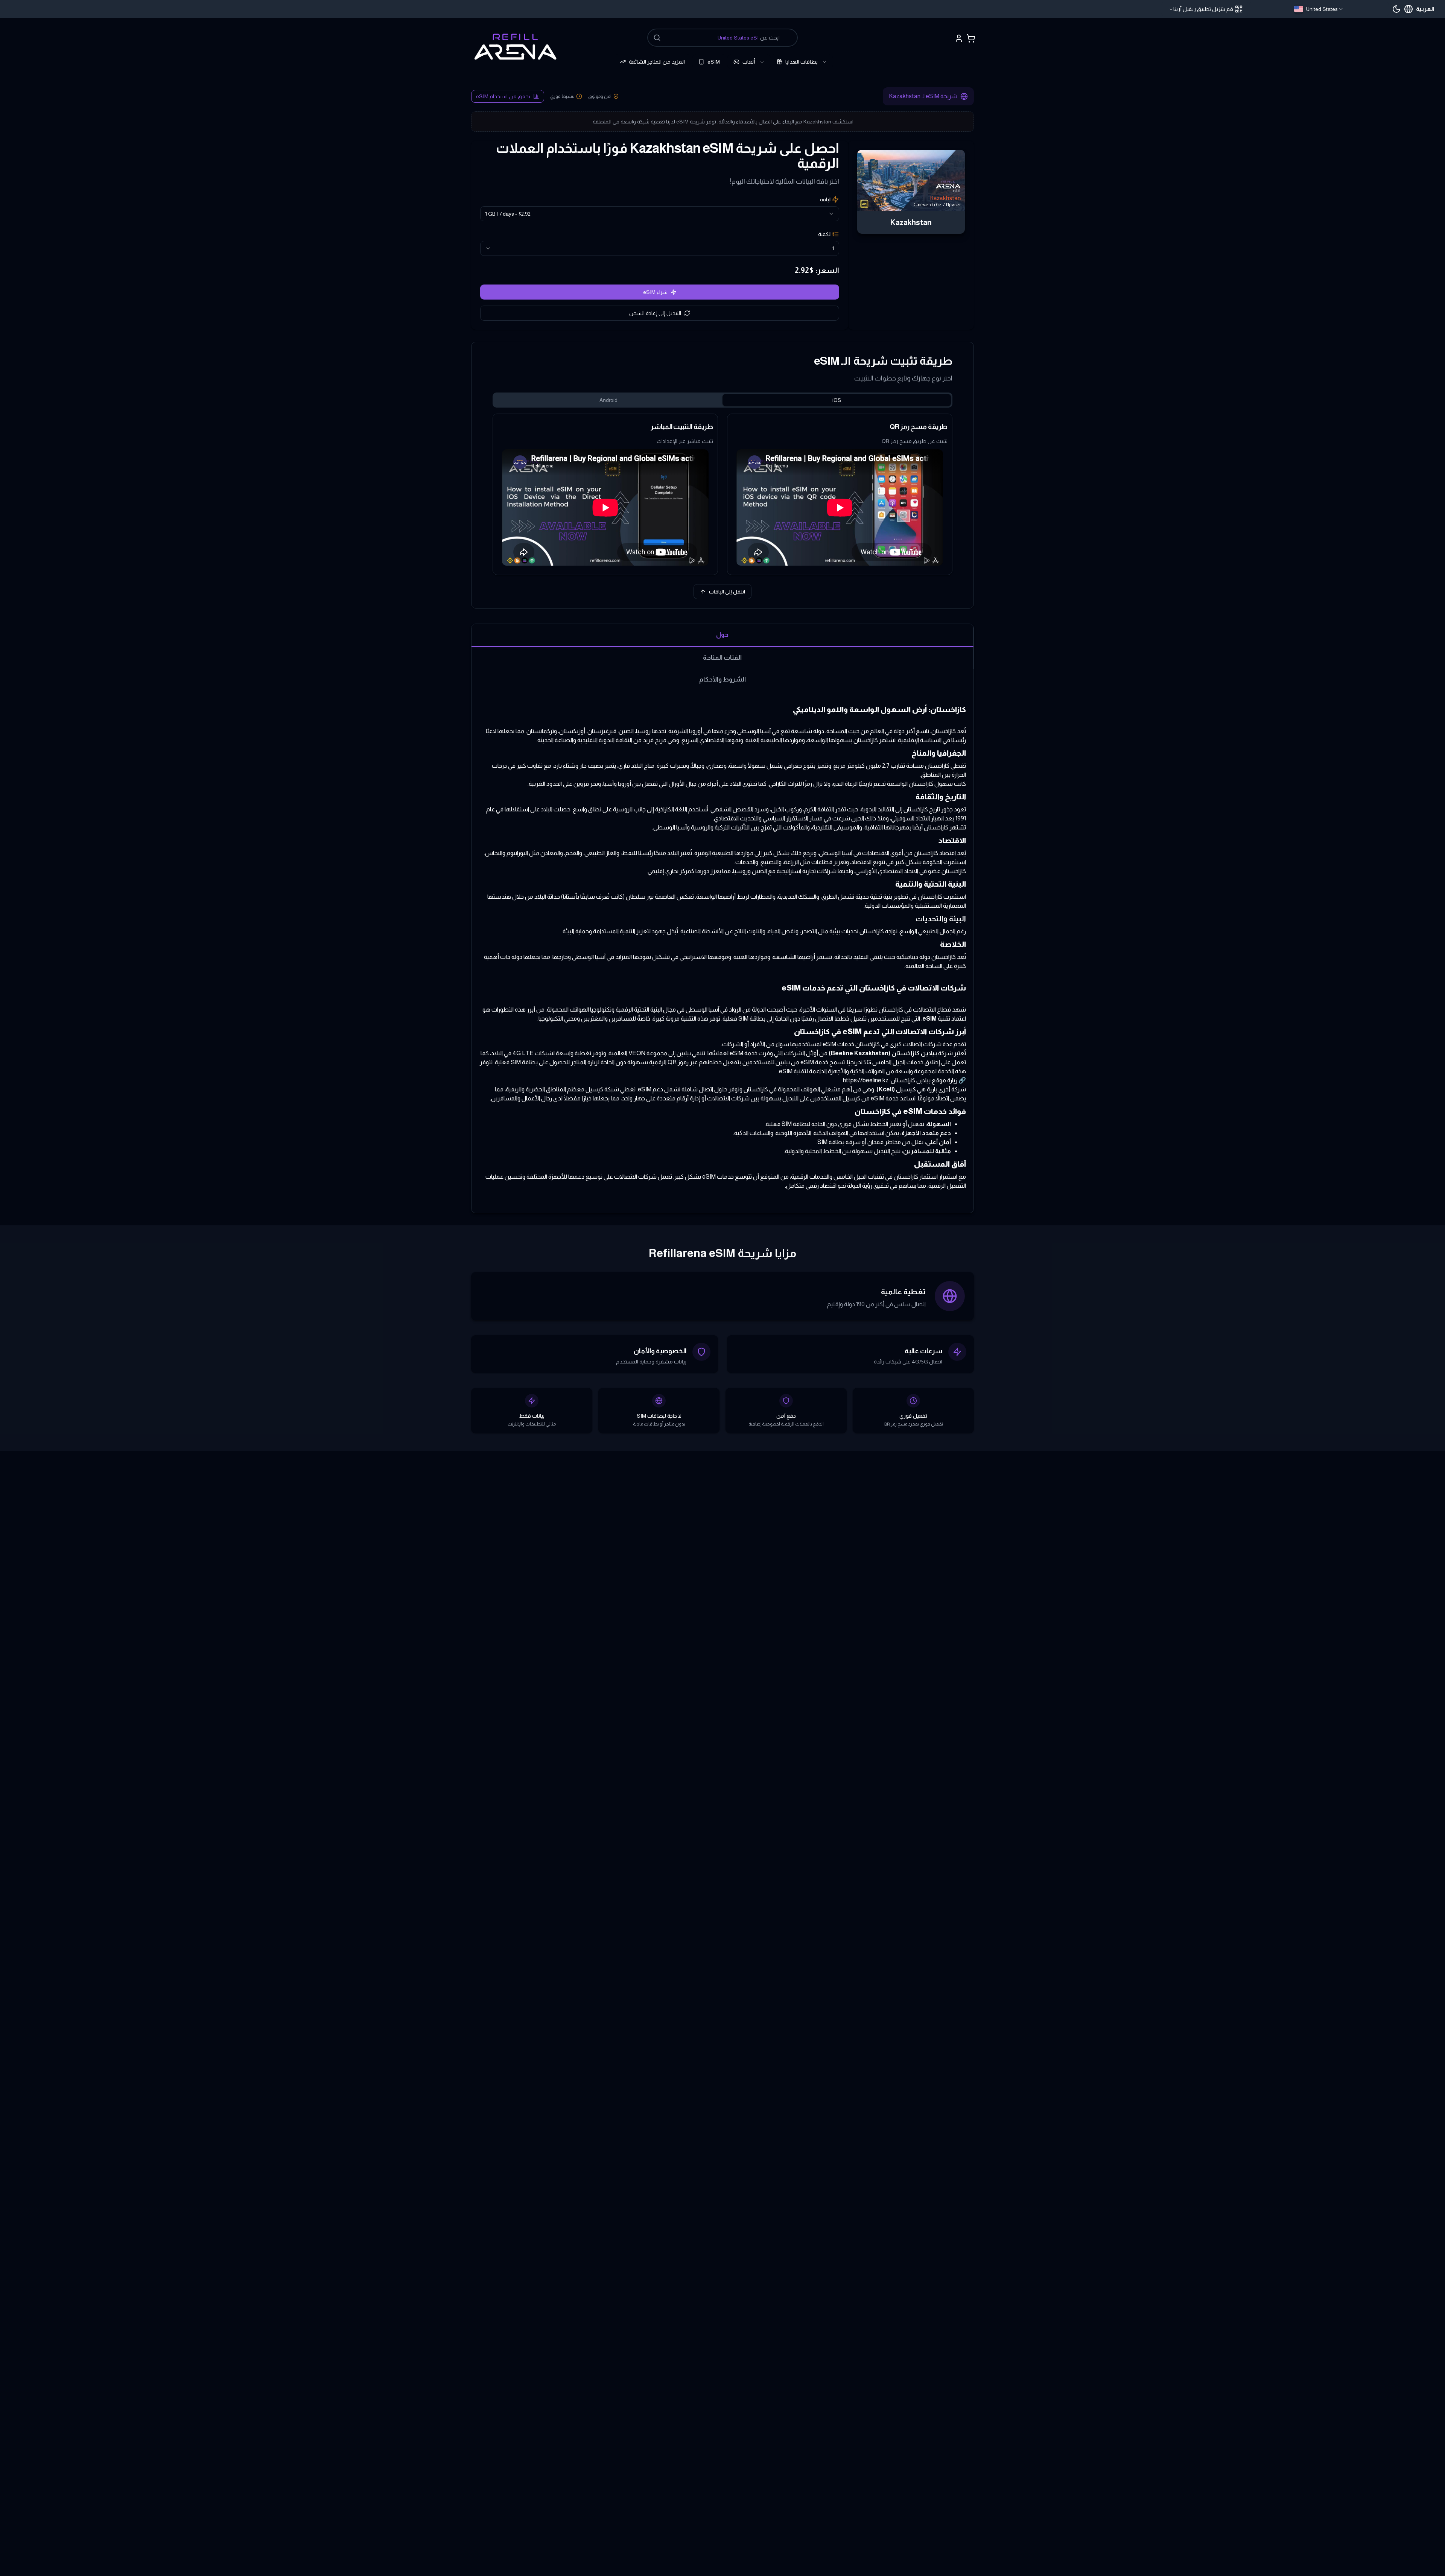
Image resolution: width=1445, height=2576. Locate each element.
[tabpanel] (722, 494)
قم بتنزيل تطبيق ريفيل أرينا (1203, 9)
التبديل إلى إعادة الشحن (655, 313)
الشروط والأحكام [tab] (722, 679)
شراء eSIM (655, 292)
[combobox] (1319, 9)
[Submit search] (657, 38)
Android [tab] (608, 400)
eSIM (714, 62)
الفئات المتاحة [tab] (722, 657)
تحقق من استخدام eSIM (503, 96)
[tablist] (722, 400)
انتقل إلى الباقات (727, 592)
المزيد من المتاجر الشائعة (657, 62)
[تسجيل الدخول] (959, 38)
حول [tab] (722, 634)
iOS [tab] (837, 400)
